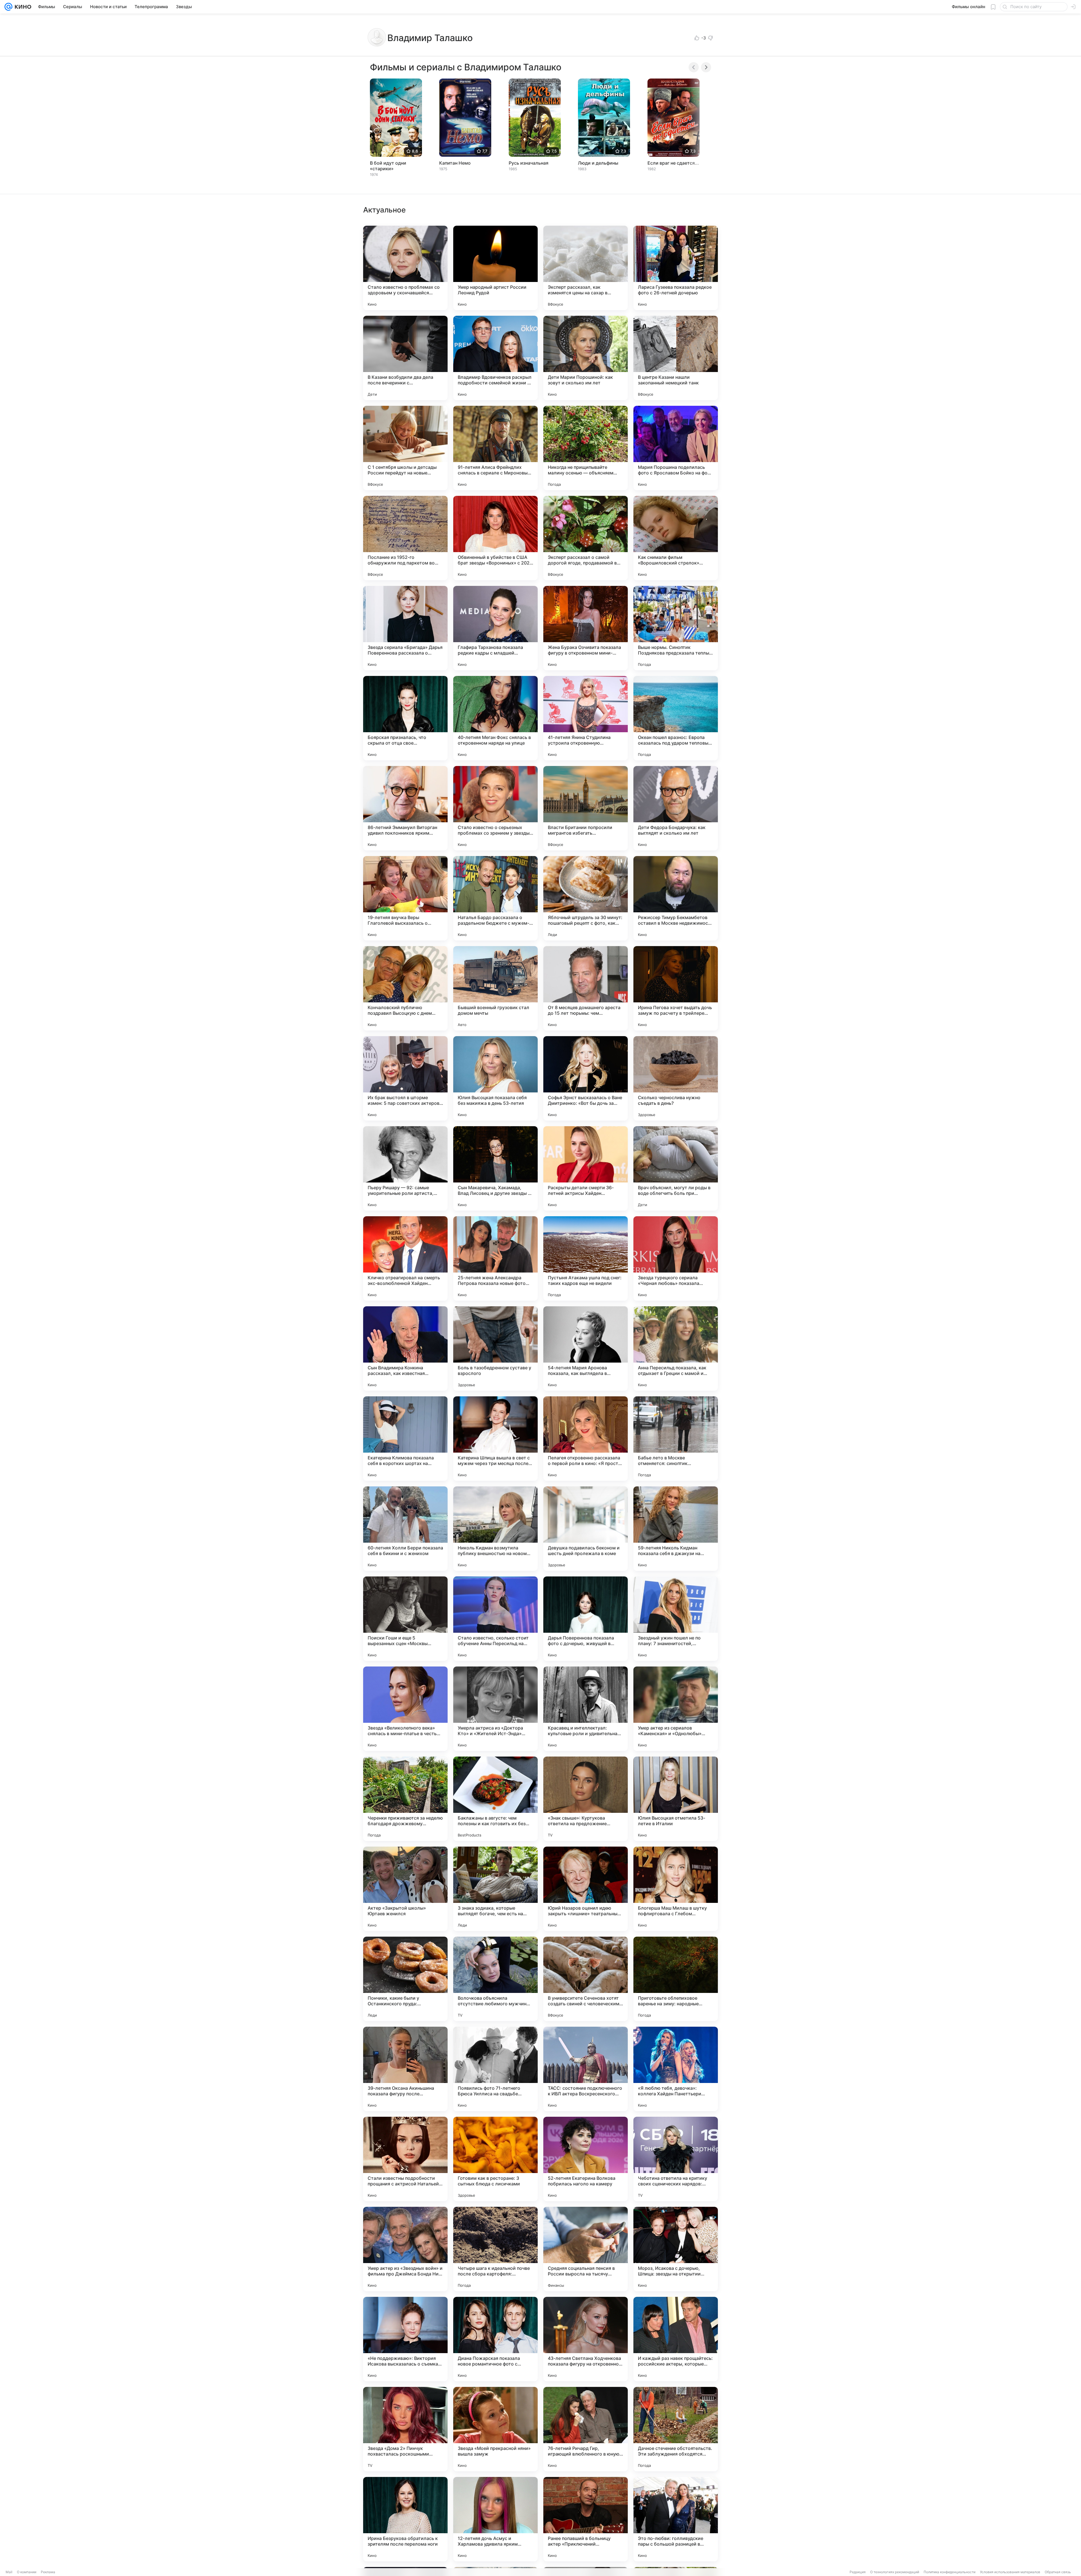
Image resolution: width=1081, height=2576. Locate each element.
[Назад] (694, 67)
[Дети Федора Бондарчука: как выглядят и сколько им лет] (676, 808)
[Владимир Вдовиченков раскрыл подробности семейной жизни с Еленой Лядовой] (495, 358)
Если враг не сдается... (673, 163)
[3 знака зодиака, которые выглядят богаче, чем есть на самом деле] (495, 1889)
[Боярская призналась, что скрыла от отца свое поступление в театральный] (405, 718)
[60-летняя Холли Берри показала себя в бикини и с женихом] (405, 1529)
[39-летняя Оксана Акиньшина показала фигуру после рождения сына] (405, 2069)
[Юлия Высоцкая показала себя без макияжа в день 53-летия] (495, 1078)
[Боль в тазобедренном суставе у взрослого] (495, 1349)
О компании (27, 2572)
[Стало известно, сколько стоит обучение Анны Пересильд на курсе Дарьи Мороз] (495, 1619)
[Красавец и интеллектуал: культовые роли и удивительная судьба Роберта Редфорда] (586, 1709)
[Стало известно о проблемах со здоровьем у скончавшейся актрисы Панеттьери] (405, 268)
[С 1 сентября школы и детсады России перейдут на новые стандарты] (405, 448)
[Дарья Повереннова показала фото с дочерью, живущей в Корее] (586, 1619)
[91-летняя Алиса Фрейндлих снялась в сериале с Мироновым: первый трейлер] (495, 448)
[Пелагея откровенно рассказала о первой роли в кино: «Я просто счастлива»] (586, 1439)
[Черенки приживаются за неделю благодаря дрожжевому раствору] (405, 1799)
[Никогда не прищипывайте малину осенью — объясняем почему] (586, 448)
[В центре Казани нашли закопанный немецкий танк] (676, 358)
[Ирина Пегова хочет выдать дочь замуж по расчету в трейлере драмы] (676, 988)
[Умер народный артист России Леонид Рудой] (495, 268)
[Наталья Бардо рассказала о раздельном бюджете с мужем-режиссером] (495, 898)
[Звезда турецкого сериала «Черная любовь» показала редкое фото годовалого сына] (676, 1258)
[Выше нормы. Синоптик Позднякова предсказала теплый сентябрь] (676, 628)
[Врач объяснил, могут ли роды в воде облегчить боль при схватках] (676, 1168)
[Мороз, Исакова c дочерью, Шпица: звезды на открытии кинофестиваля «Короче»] (676, 2249)
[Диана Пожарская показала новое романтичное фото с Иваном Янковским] (495, 2339)
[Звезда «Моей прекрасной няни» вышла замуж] (495, 2429)
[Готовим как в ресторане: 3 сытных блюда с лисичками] (495, 2159)
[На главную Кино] (22, 7)
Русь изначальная (529, 163)
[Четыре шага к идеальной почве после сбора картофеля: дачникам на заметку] (495, 2249)
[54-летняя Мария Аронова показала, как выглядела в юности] (586, 1349)
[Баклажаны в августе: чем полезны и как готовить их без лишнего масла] (495, 1799)
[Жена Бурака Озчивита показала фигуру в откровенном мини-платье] (586, 628)
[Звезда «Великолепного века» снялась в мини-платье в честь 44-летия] (405, 1709)
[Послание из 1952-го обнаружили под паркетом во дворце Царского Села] (405, 538)
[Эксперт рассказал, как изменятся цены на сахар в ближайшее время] (586, 268)
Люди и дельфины (598, 163)
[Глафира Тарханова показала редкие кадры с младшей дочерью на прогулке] (495, 628)
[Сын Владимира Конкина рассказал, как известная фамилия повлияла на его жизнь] (405, 1349)
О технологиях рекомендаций (895, 2572)
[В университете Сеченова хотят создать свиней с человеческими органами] (586, 1979)
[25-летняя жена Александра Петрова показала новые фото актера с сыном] (495, 1258)
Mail (9, 2572)
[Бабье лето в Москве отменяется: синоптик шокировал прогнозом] (676, 1439)
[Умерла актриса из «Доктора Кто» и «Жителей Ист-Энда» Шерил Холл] (495, 1709)
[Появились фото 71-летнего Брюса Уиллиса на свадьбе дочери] (495, 2069)
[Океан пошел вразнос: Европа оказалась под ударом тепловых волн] (676, 718)
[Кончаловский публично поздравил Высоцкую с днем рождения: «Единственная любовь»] (405, 988)
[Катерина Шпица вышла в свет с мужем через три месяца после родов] (495, 1439)
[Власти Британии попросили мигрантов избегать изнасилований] (586, 808)
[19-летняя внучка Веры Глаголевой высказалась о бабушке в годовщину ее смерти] (405, 898)
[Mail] (8, 7)
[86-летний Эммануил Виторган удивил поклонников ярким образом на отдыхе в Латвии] (405, 808)
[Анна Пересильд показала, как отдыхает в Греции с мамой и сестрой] (676, 1349)
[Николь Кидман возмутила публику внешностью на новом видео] (495, 1529)
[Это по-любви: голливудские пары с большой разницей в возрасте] (676, 2519)
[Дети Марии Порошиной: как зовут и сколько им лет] (586, 358)
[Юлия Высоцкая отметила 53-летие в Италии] (676, 1799)
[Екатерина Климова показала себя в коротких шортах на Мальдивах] (405, 1439)
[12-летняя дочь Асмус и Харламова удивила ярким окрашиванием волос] (495, 2519)
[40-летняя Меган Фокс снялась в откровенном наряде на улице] (495, 718)
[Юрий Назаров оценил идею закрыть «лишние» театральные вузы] (586, 1889)
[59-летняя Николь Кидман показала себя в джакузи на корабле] (676, 1529)
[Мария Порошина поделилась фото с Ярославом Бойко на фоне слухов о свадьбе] (676, 448)
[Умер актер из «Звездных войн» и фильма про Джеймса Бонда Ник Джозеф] (405, 2249)
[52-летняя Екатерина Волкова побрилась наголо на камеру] (586, 2159)
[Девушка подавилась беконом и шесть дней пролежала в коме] (586, 1529)
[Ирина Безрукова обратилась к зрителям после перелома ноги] (405, 2519)
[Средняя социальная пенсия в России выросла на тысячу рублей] (586, 2249)
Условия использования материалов (1010, 2572)
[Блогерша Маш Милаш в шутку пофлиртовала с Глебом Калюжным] (676, 1889)
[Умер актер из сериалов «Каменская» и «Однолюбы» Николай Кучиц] (676, 1709)
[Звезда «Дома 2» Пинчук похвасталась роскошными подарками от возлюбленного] (405, 2429)
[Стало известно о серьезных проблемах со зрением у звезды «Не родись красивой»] (495, 808)
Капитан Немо (455, 163)
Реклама (48, 2572)
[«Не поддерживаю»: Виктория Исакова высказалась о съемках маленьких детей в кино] (405, 2339)
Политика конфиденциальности (950, 2572)
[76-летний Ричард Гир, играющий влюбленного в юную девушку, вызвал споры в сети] (586, 2429)
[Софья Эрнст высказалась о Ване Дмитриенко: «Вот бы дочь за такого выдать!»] (586, 1078)
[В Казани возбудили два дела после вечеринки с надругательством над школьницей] (405, 358)
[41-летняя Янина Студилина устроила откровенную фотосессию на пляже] (586, 718)
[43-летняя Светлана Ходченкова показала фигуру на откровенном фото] (586, 2339)
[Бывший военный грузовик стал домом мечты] (495, 988)
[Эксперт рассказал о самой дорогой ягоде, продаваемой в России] (586, 538)
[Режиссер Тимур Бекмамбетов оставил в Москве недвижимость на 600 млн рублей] (676, 898)
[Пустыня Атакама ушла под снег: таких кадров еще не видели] (586, 1258)
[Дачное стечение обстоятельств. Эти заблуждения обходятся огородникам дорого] (676, 2429)
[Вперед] (706, 67)
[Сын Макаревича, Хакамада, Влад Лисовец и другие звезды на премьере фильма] (495, 1168)
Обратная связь (1058, 2572)
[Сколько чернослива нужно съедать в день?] (676, 1078)
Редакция (858, 2572)
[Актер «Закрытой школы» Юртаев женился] (405, 1889)
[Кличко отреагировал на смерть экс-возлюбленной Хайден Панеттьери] (405, 1258)
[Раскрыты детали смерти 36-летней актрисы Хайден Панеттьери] (586, 1168)
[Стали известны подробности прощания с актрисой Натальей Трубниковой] (405, 2159)
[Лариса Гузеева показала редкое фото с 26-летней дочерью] (676, 268)
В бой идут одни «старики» (388, 166)
